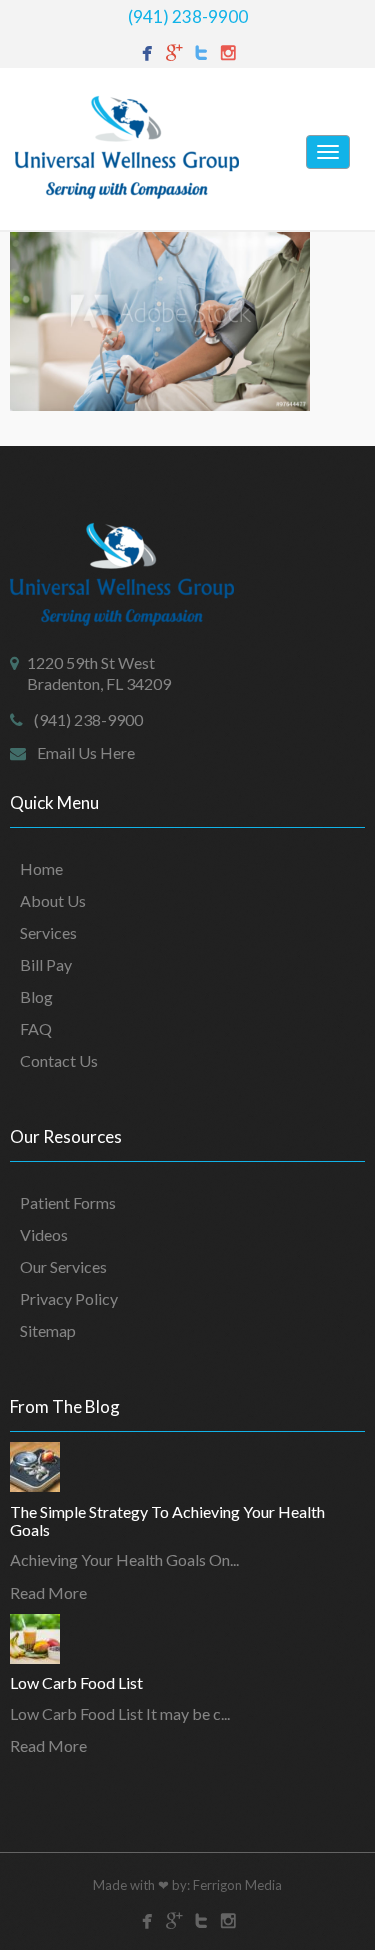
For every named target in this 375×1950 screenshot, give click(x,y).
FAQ (36, 1028)
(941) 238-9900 (188, 16)
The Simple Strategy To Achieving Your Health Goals (167, 1520)
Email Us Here (86, 752)
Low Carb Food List (76, 1682)
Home (41, 868)
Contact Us (59, 1060)
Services (48, 932)
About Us (53, 900)
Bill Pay (46, 964)
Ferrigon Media (237, 1885)
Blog (36, 996)
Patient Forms (68, 1202)
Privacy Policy (69, 1298)
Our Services (63, 1266)
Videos (44, 1234)
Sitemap (48, 1330)
